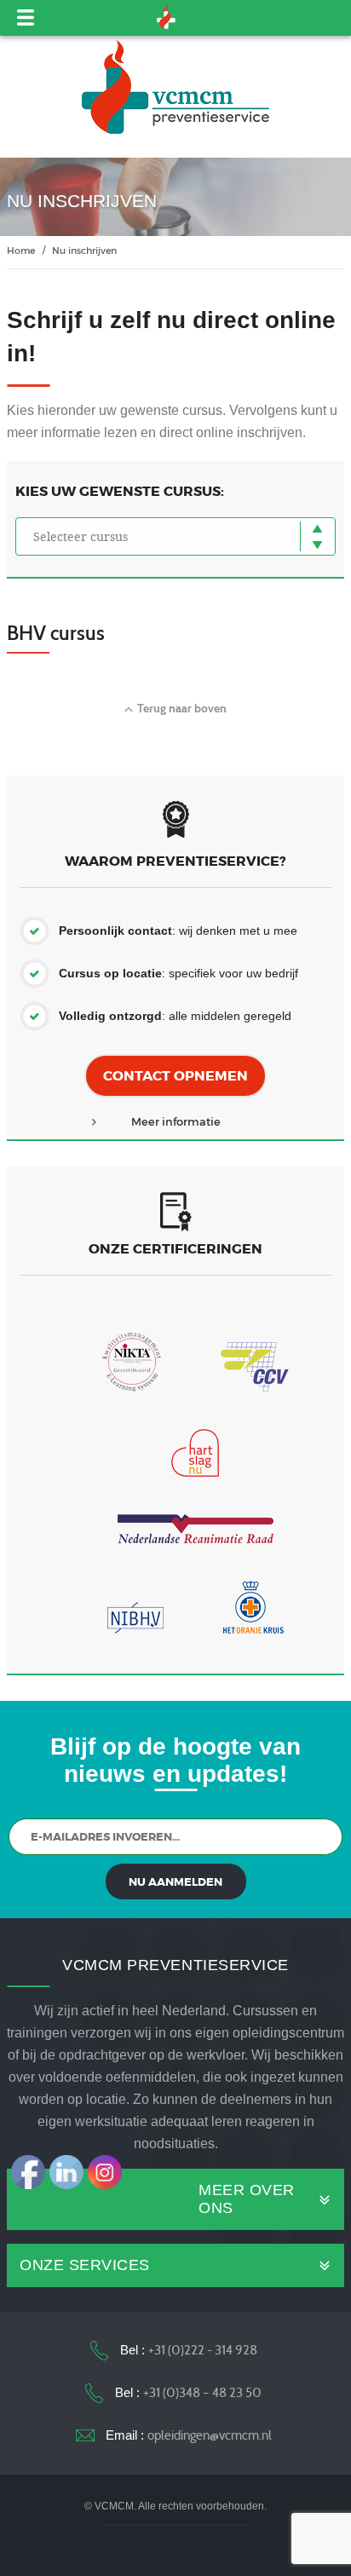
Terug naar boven (182, 708)
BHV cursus (56, 633)
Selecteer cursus (81, 536)
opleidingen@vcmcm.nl (210, 2435)
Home (21, 250)
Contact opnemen (175, 1076)
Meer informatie (176, 1121)
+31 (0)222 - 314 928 (203, 2350)
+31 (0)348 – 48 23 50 (202, 2393)
